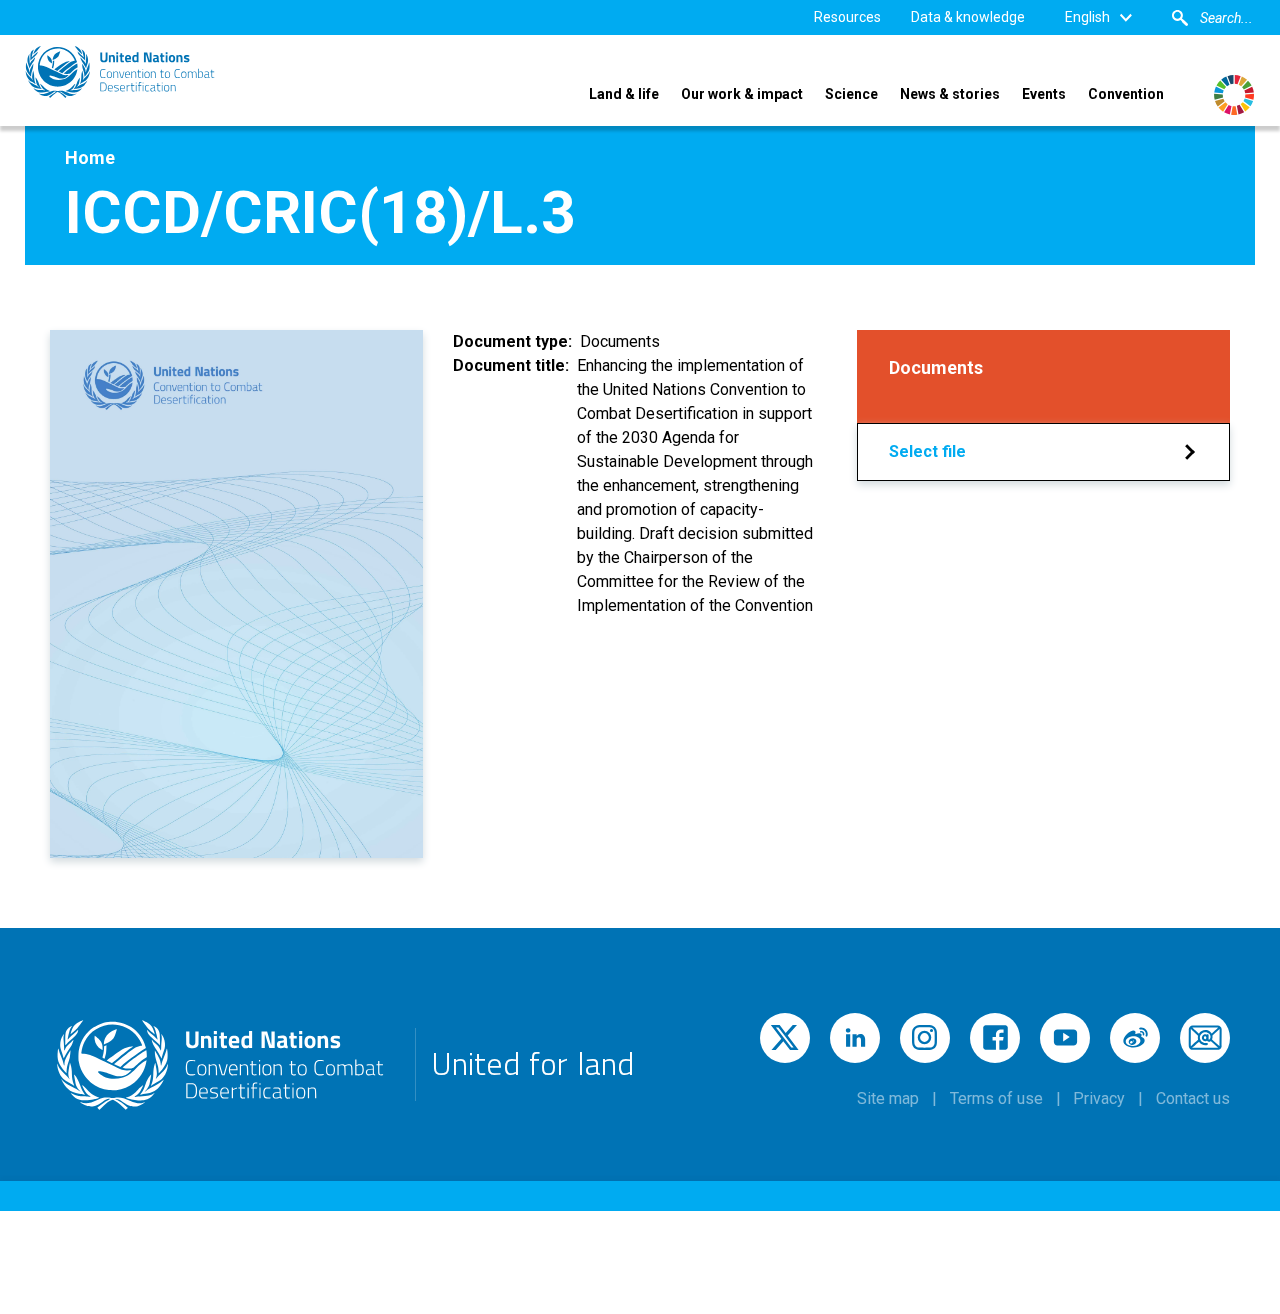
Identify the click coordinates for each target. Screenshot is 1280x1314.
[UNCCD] (120, 72)
